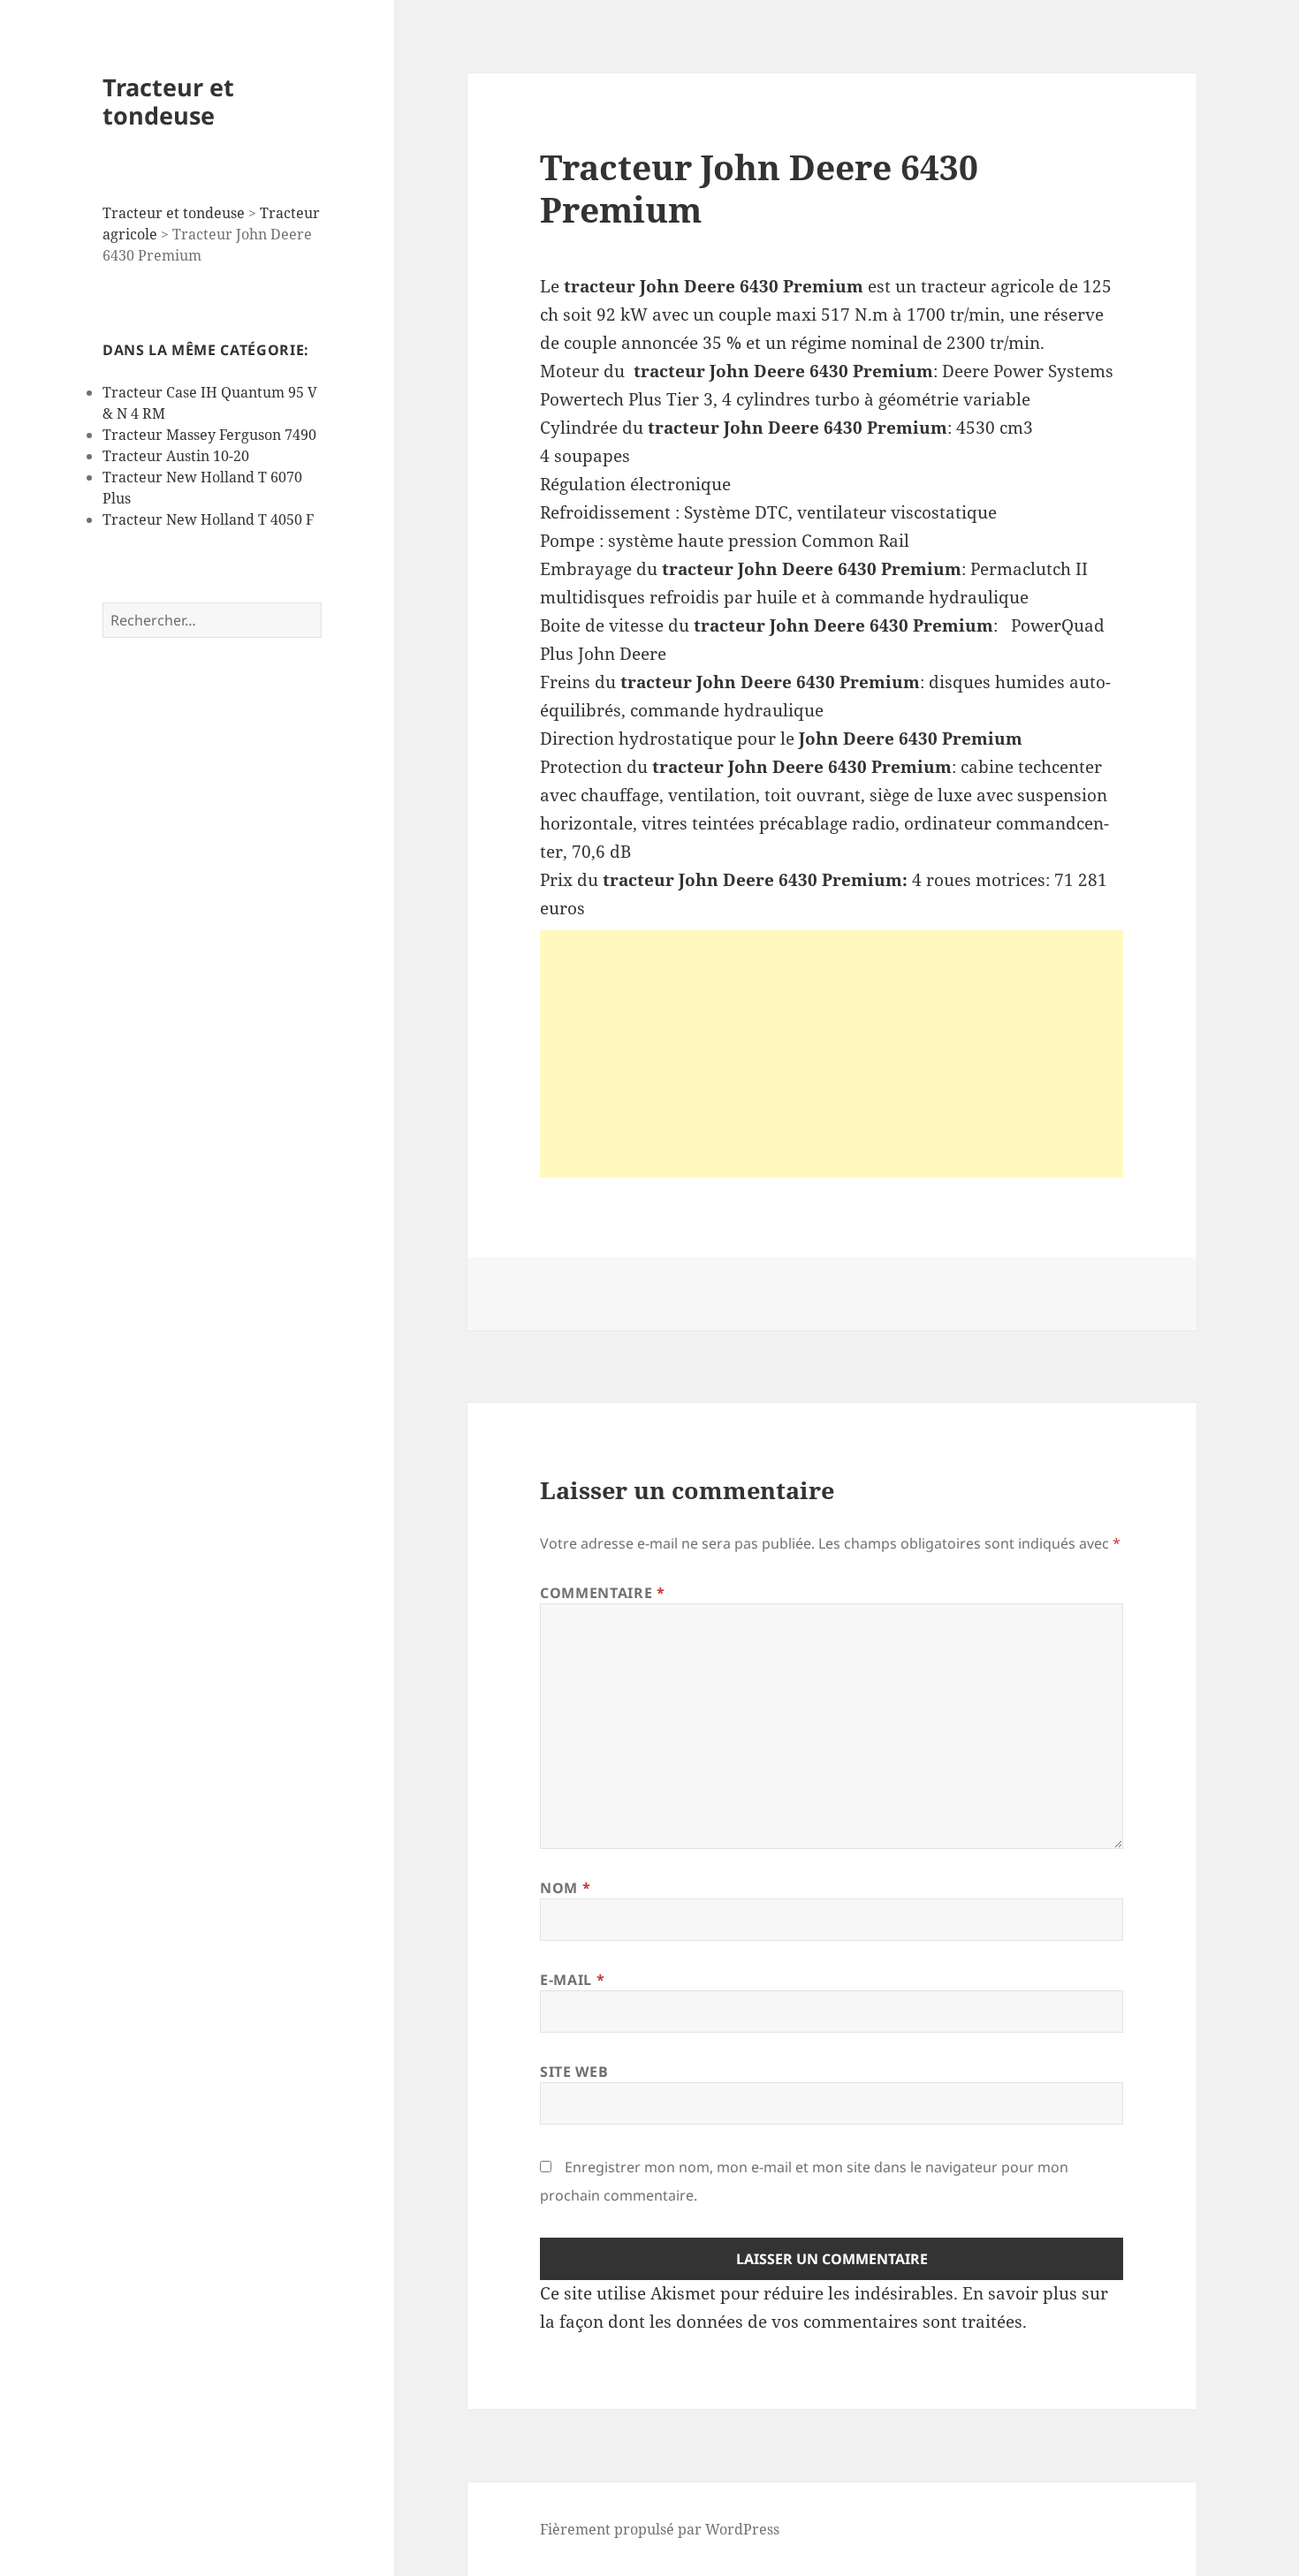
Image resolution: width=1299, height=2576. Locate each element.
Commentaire (602, 1593)
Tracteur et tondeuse (168, 101)
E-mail (572, 1980)
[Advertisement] (832, 1054)
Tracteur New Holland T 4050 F (208, 519)
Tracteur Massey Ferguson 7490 (209, 435)
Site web (574, 2072)
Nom (565, 1888)
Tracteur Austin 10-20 (176, 456)
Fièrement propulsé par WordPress (660, 2529)
